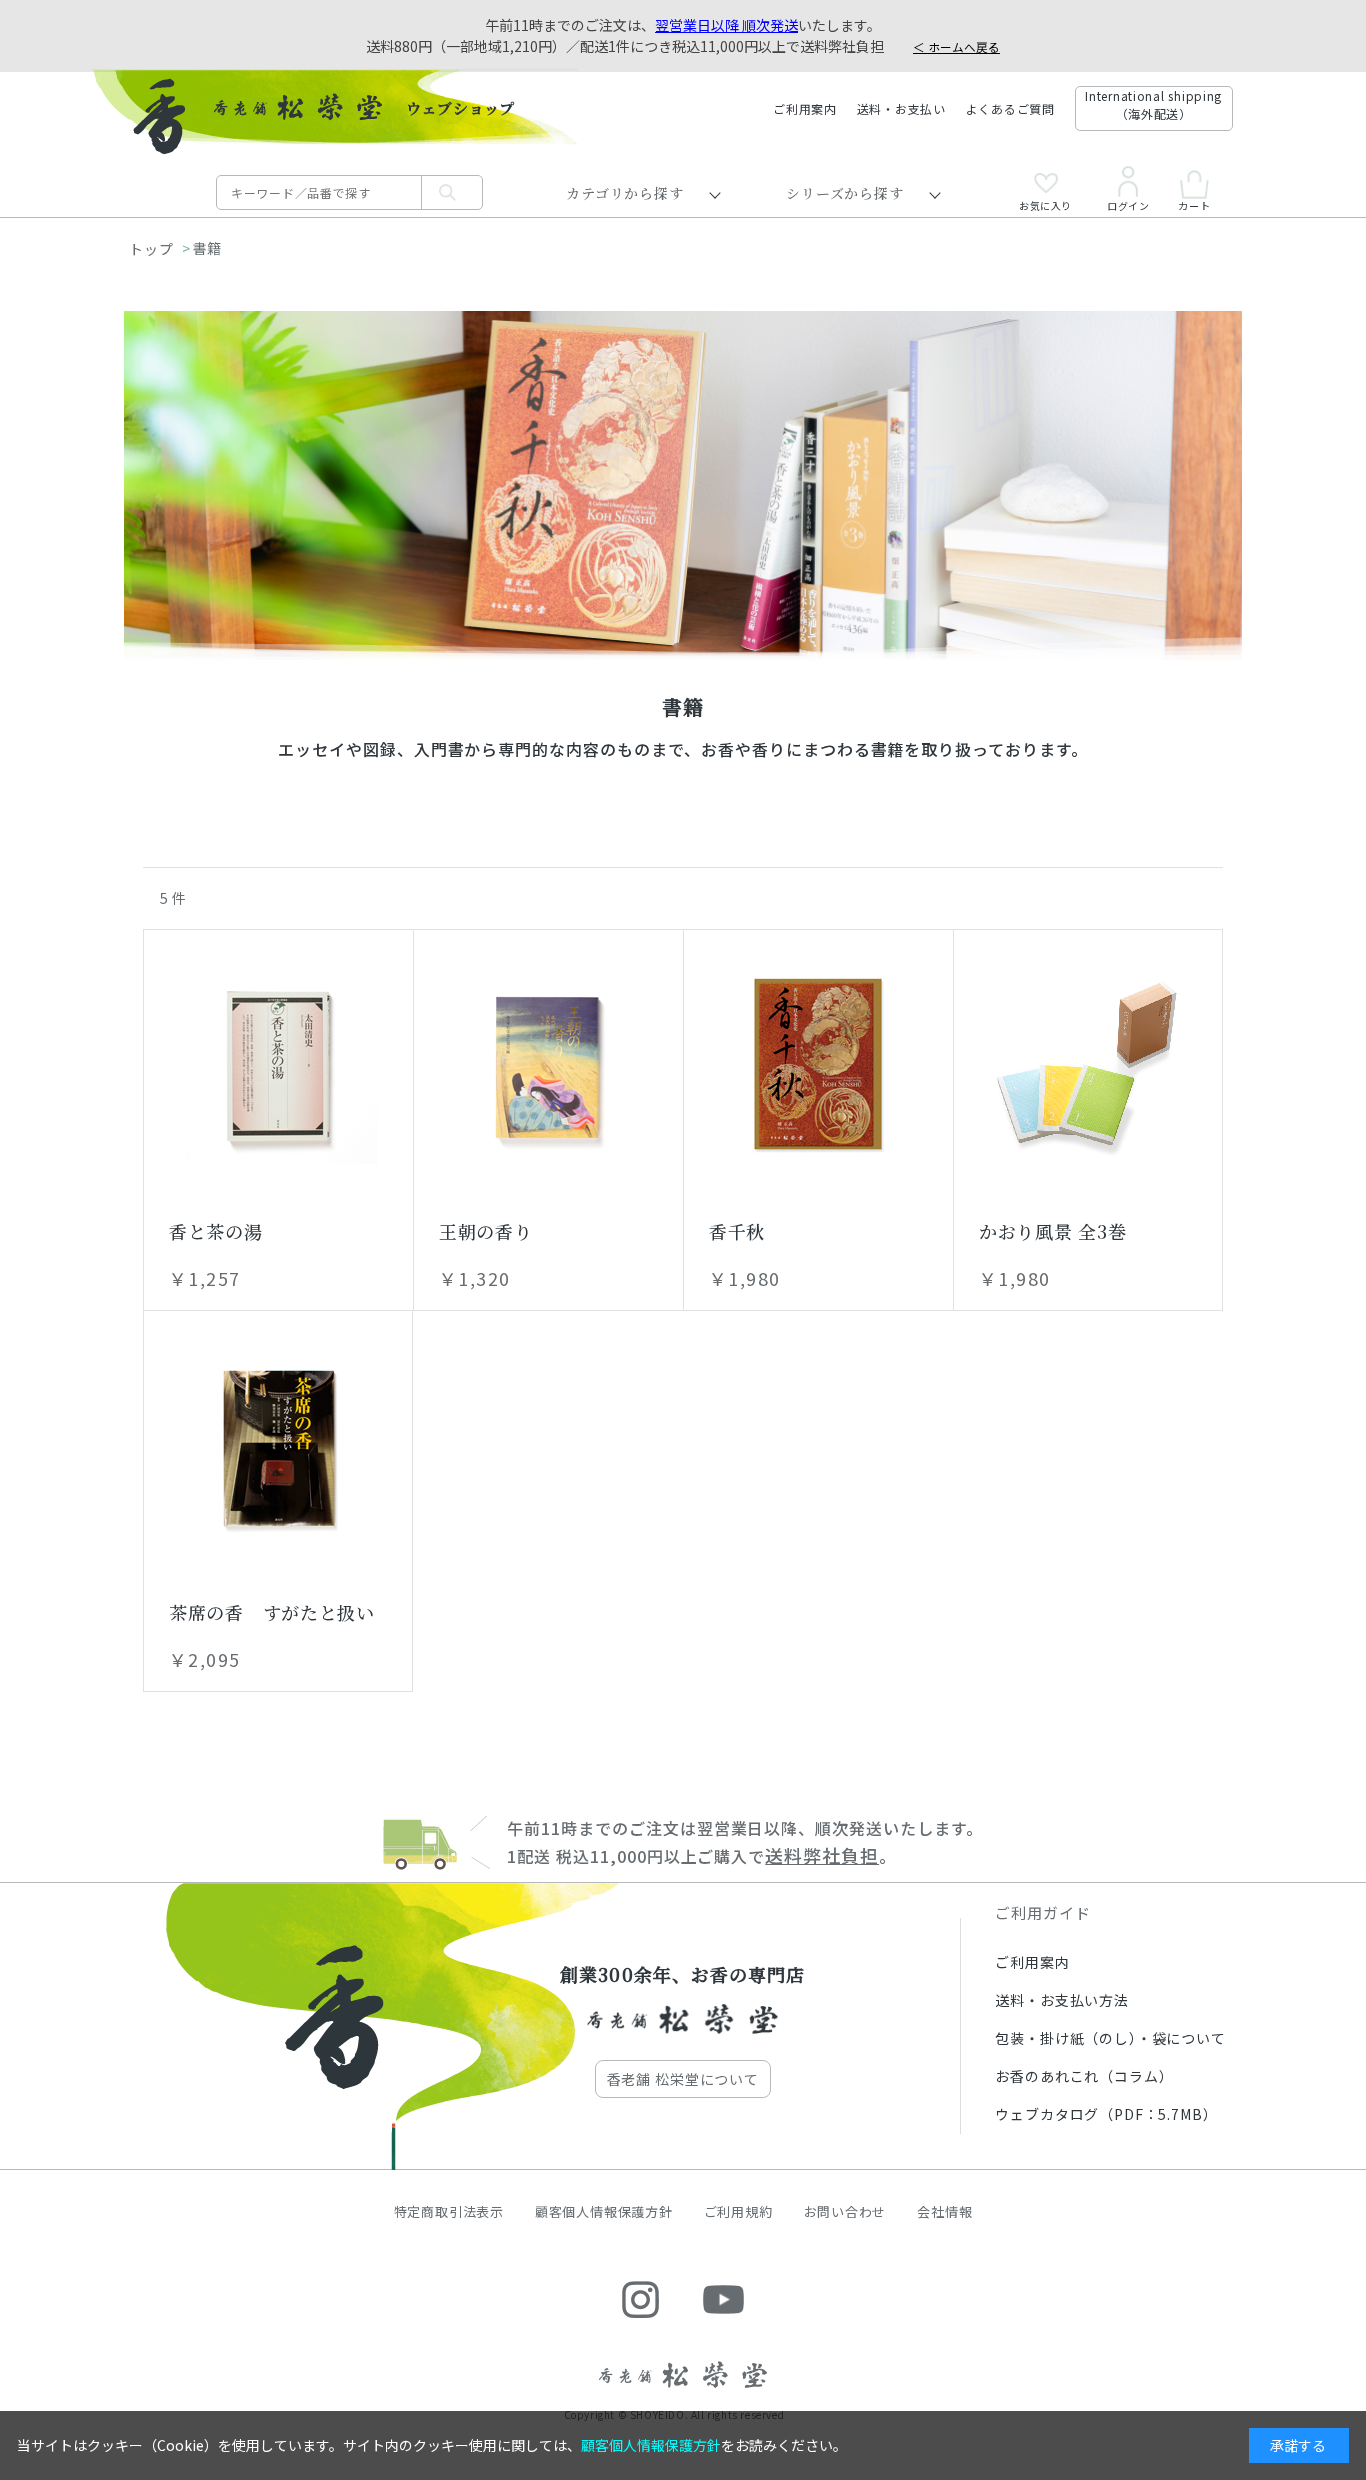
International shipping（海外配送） (1153, 104)
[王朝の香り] (548, 1064)
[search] (452, 192)
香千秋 (737, 1231)
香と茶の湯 (216, 1231)
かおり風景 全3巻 (1052, 1231)
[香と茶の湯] (278, 1064)
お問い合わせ (845, 2211)
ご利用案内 (805, 108)
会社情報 (944, 2211)
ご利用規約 (738, 2211)
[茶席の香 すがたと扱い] (278, 1445)
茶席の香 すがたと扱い (272, 1612)
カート (1194, 204)
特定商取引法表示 (449, 2211)
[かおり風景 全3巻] (1088, 1064)
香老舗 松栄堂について (683, 2079)
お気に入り (1045, 204)
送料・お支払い (901, 108)
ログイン (1128, 204)
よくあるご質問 (1010, 108)
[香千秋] (818, 1064)
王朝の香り (486, 1231)
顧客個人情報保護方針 (604, 2211)
